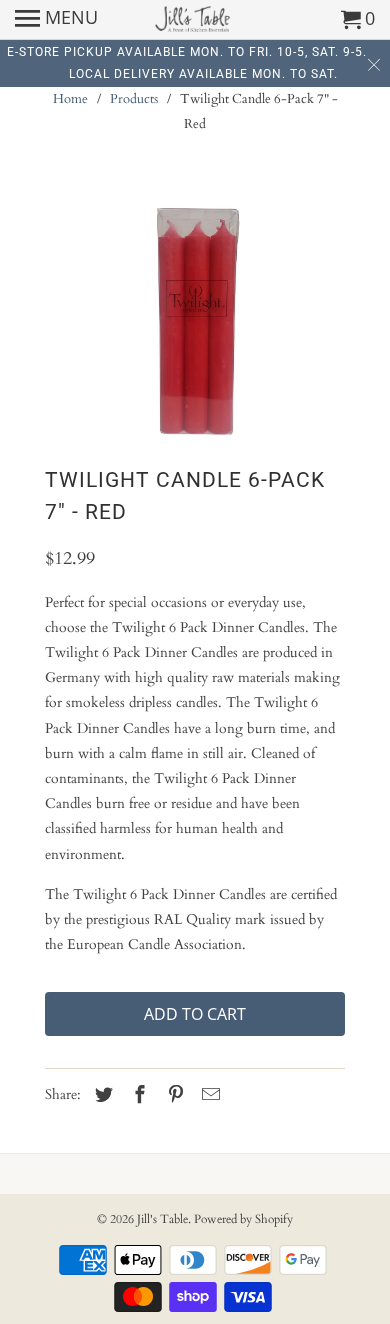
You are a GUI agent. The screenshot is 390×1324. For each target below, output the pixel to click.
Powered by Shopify (243, 1219)
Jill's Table (162, 1219)
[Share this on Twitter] (101, 1095)
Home (70, 99)
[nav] (56, 20)
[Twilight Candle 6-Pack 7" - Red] (195, 320)
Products (134, 99)
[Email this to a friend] (208, 1095)
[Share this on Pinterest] (173, 1095)
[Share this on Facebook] (137, 1095)
